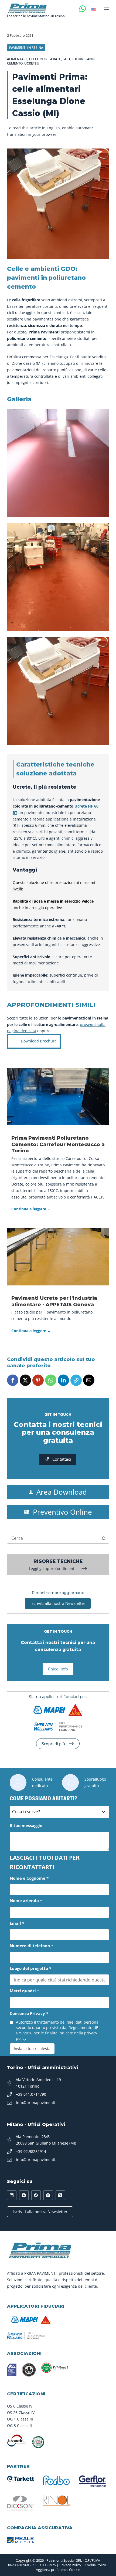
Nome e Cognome (29, 1878)
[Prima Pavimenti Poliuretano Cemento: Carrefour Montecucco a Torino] (58, 1097)
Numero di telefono (31, 1946)
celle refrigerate (45, 59)
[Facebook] (36, 2195)
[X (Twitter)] (60, 2195)
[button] (13, 1380)
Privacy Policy (70, 2565)
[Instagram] (48, 2195)
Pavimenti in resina (26, 48)
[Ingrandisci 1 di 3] (102, 416)
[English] (94, 9)
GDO (66, 59)
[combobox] (53, 1538)
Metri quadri (24, 1991)
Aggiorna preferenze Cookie (58, 2570)
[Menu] (107, 9)
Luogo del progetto (30, 1968)
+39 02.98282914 (31, 2151)
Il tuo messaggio (26, 1825)
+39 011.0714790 (31, 2094)
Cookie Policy (95, 2565)
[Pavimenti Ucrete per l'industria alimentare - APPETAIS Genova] (58, 1257)
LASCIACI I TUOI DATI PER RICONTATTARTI (45, 1862)
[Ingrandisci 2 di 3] (102, 530)
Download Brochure (39, 1041)
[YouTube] (24, 2195)
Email (17, 1923)
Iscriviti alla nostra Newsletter (40, 2212)
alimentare (17, 59)
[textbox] (54, 1812)
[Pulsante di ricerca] (104, 1538)
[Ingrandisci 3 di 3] (102, 644)
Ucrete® (32, 63)
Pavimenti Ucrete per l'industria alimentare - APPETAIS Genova (54, 1301)
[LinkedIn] (12, 2195)
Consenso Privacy (29, 2013)
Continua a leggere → (31, 1209)
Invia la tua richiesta (32, 2049)
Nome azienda (26, 1900)
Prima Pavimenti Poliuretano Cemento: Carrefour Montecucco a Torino (58, 1144)
